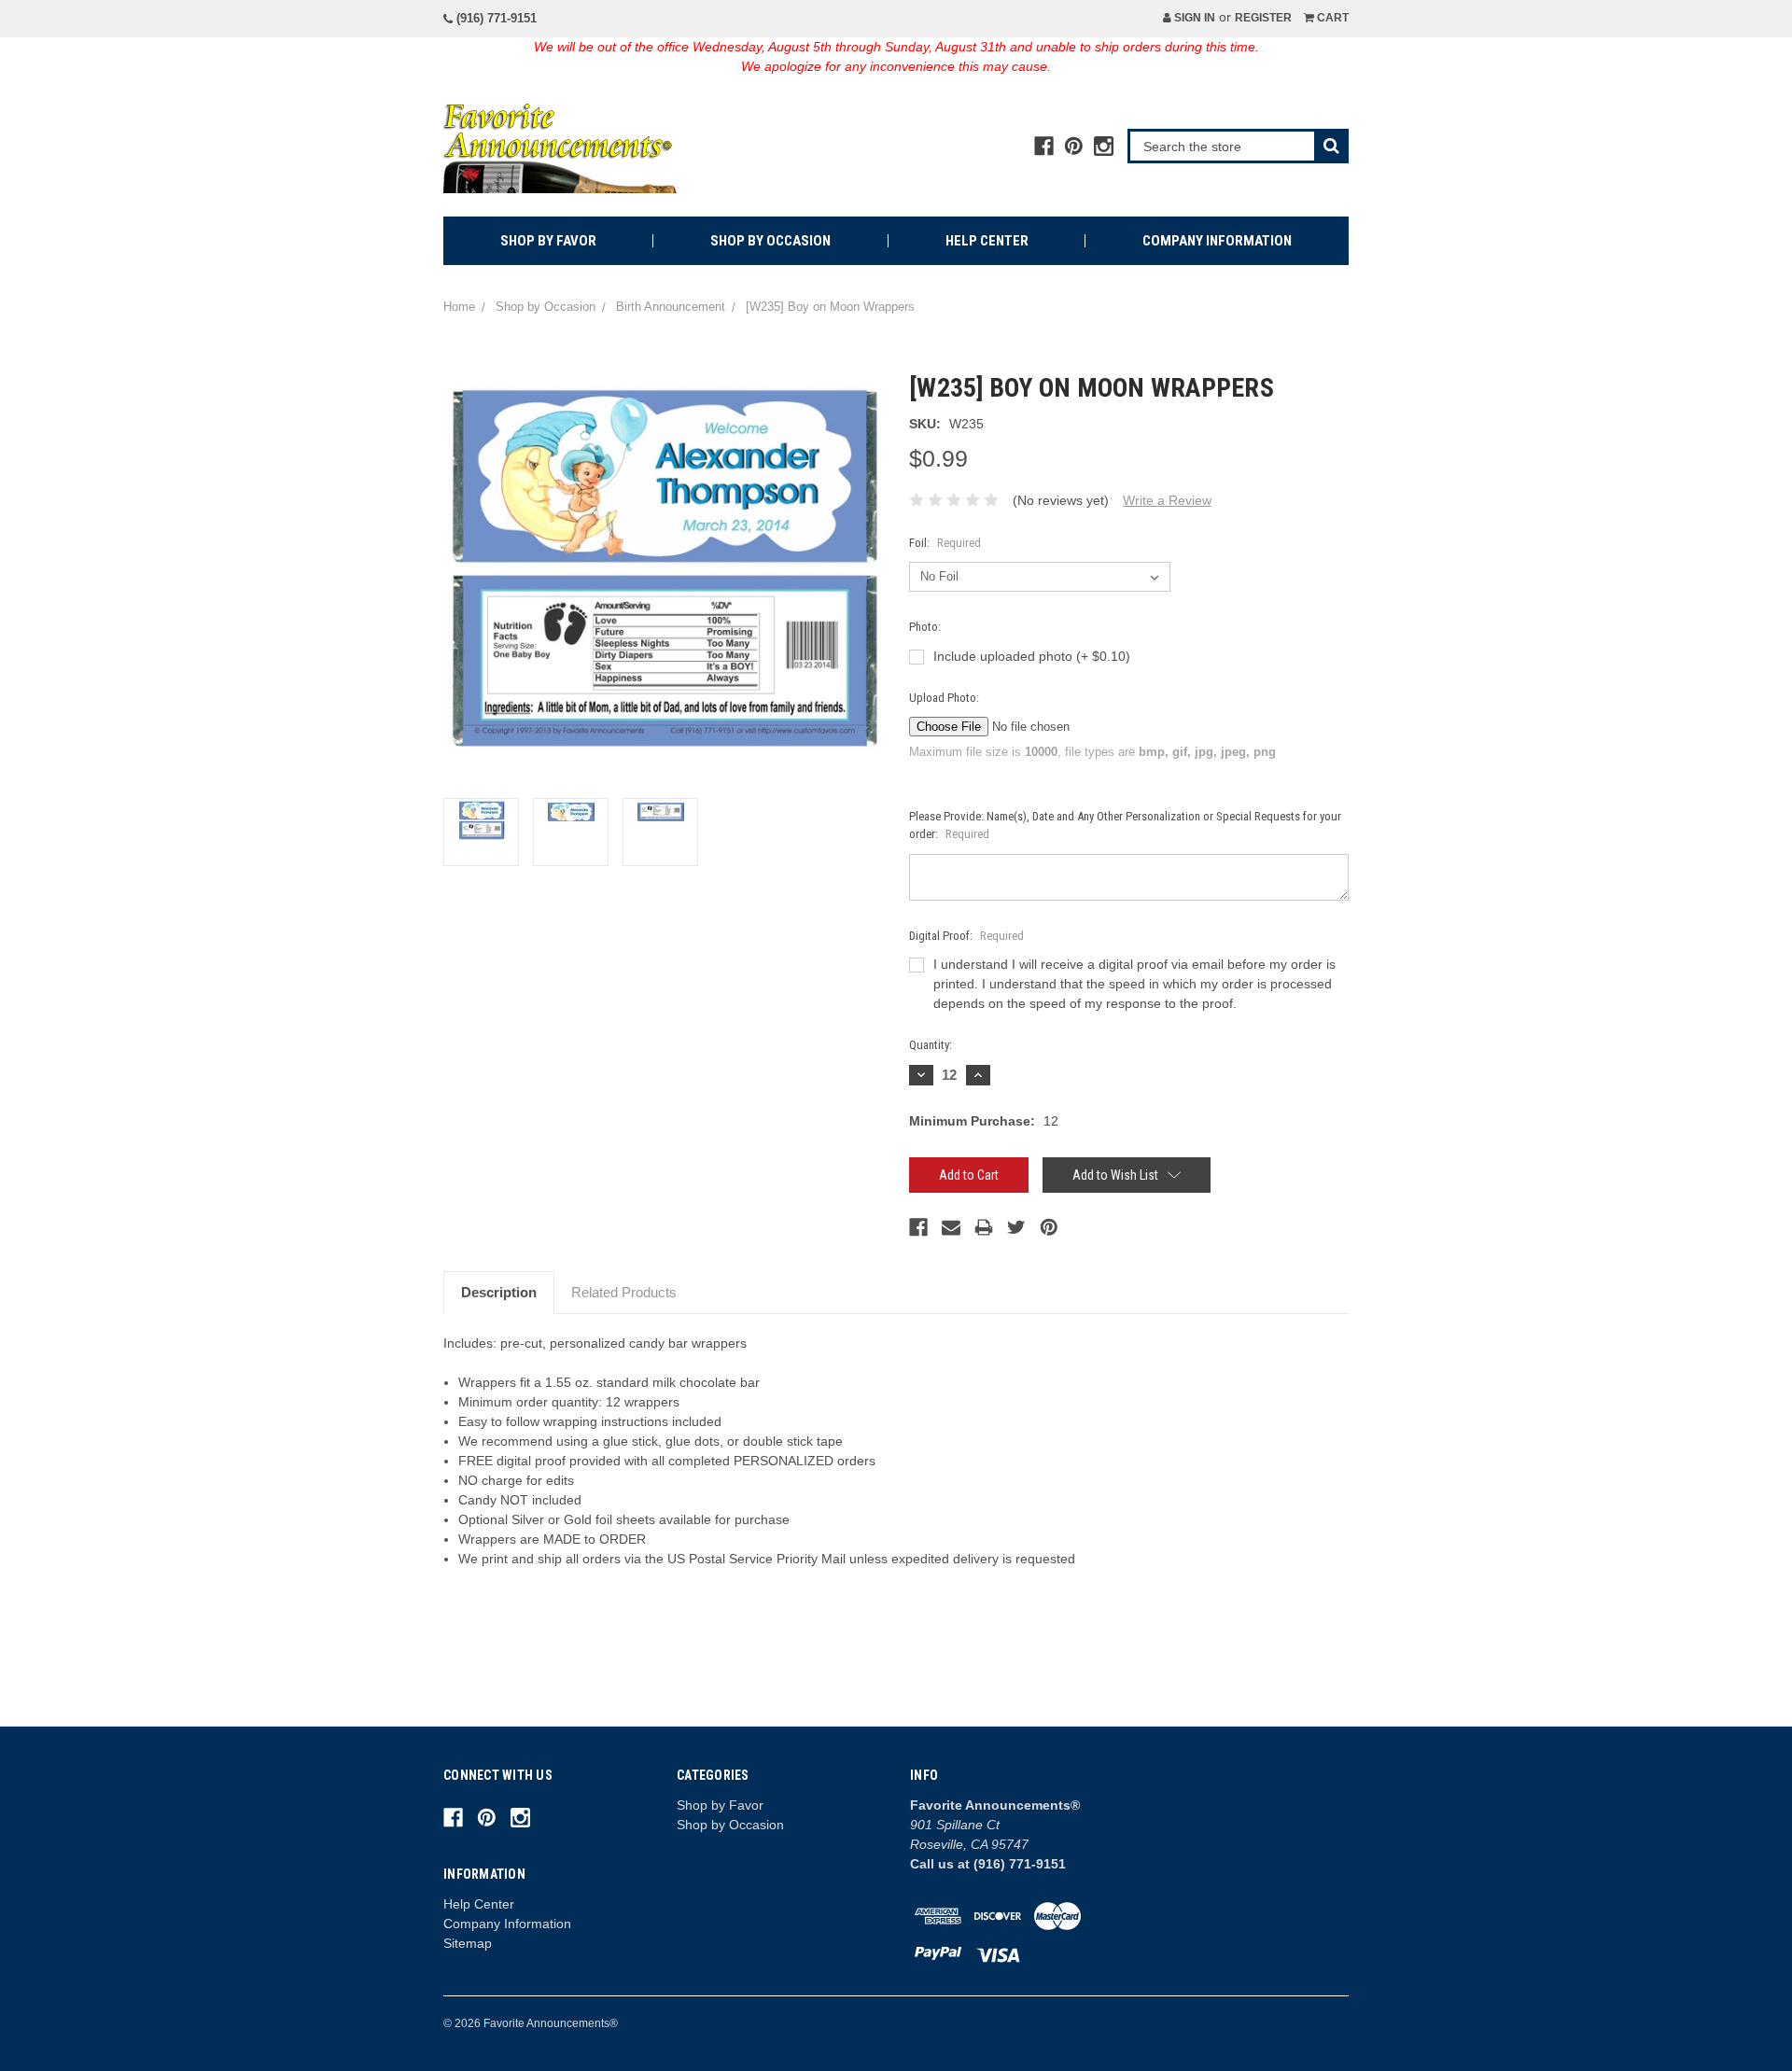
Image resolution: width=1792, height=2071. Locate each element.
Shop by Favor (548, 241)
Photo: (925, 627)
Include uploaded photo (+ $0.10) (1032, 656)
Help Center (987, 241)
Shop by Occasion (770, 241)
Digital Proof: (966, 936)
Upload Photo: (944, 698)
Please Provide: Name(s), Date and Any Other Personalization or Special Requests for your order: (1125, 826)
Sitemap (468, 1943)
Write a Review (1167, 500)
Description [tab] (499, 1292)
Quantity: (931, 1045)
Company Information (1217, 241)
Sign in (1193, 18)
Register (1263, 18)
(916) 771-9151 (495, 18)
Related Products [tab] (624, 1292)
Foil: (945, 543)
